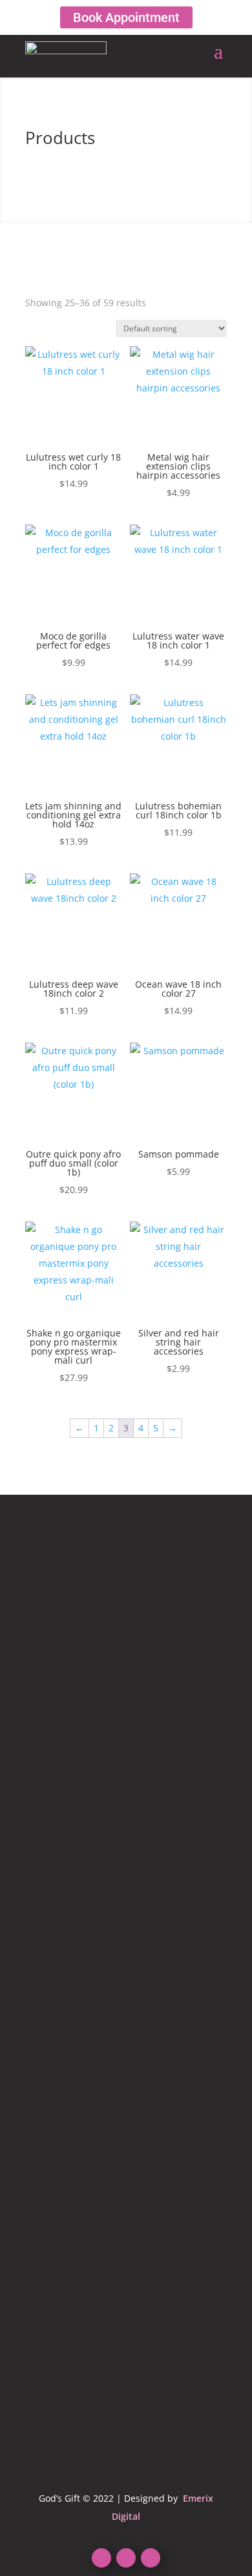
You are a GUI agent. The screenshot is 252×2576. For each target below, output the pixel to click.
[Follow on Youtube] (126, 2558)
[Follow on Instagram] (151, 2558)
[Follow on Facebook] (101, 2558)
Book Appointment (126, 17)
